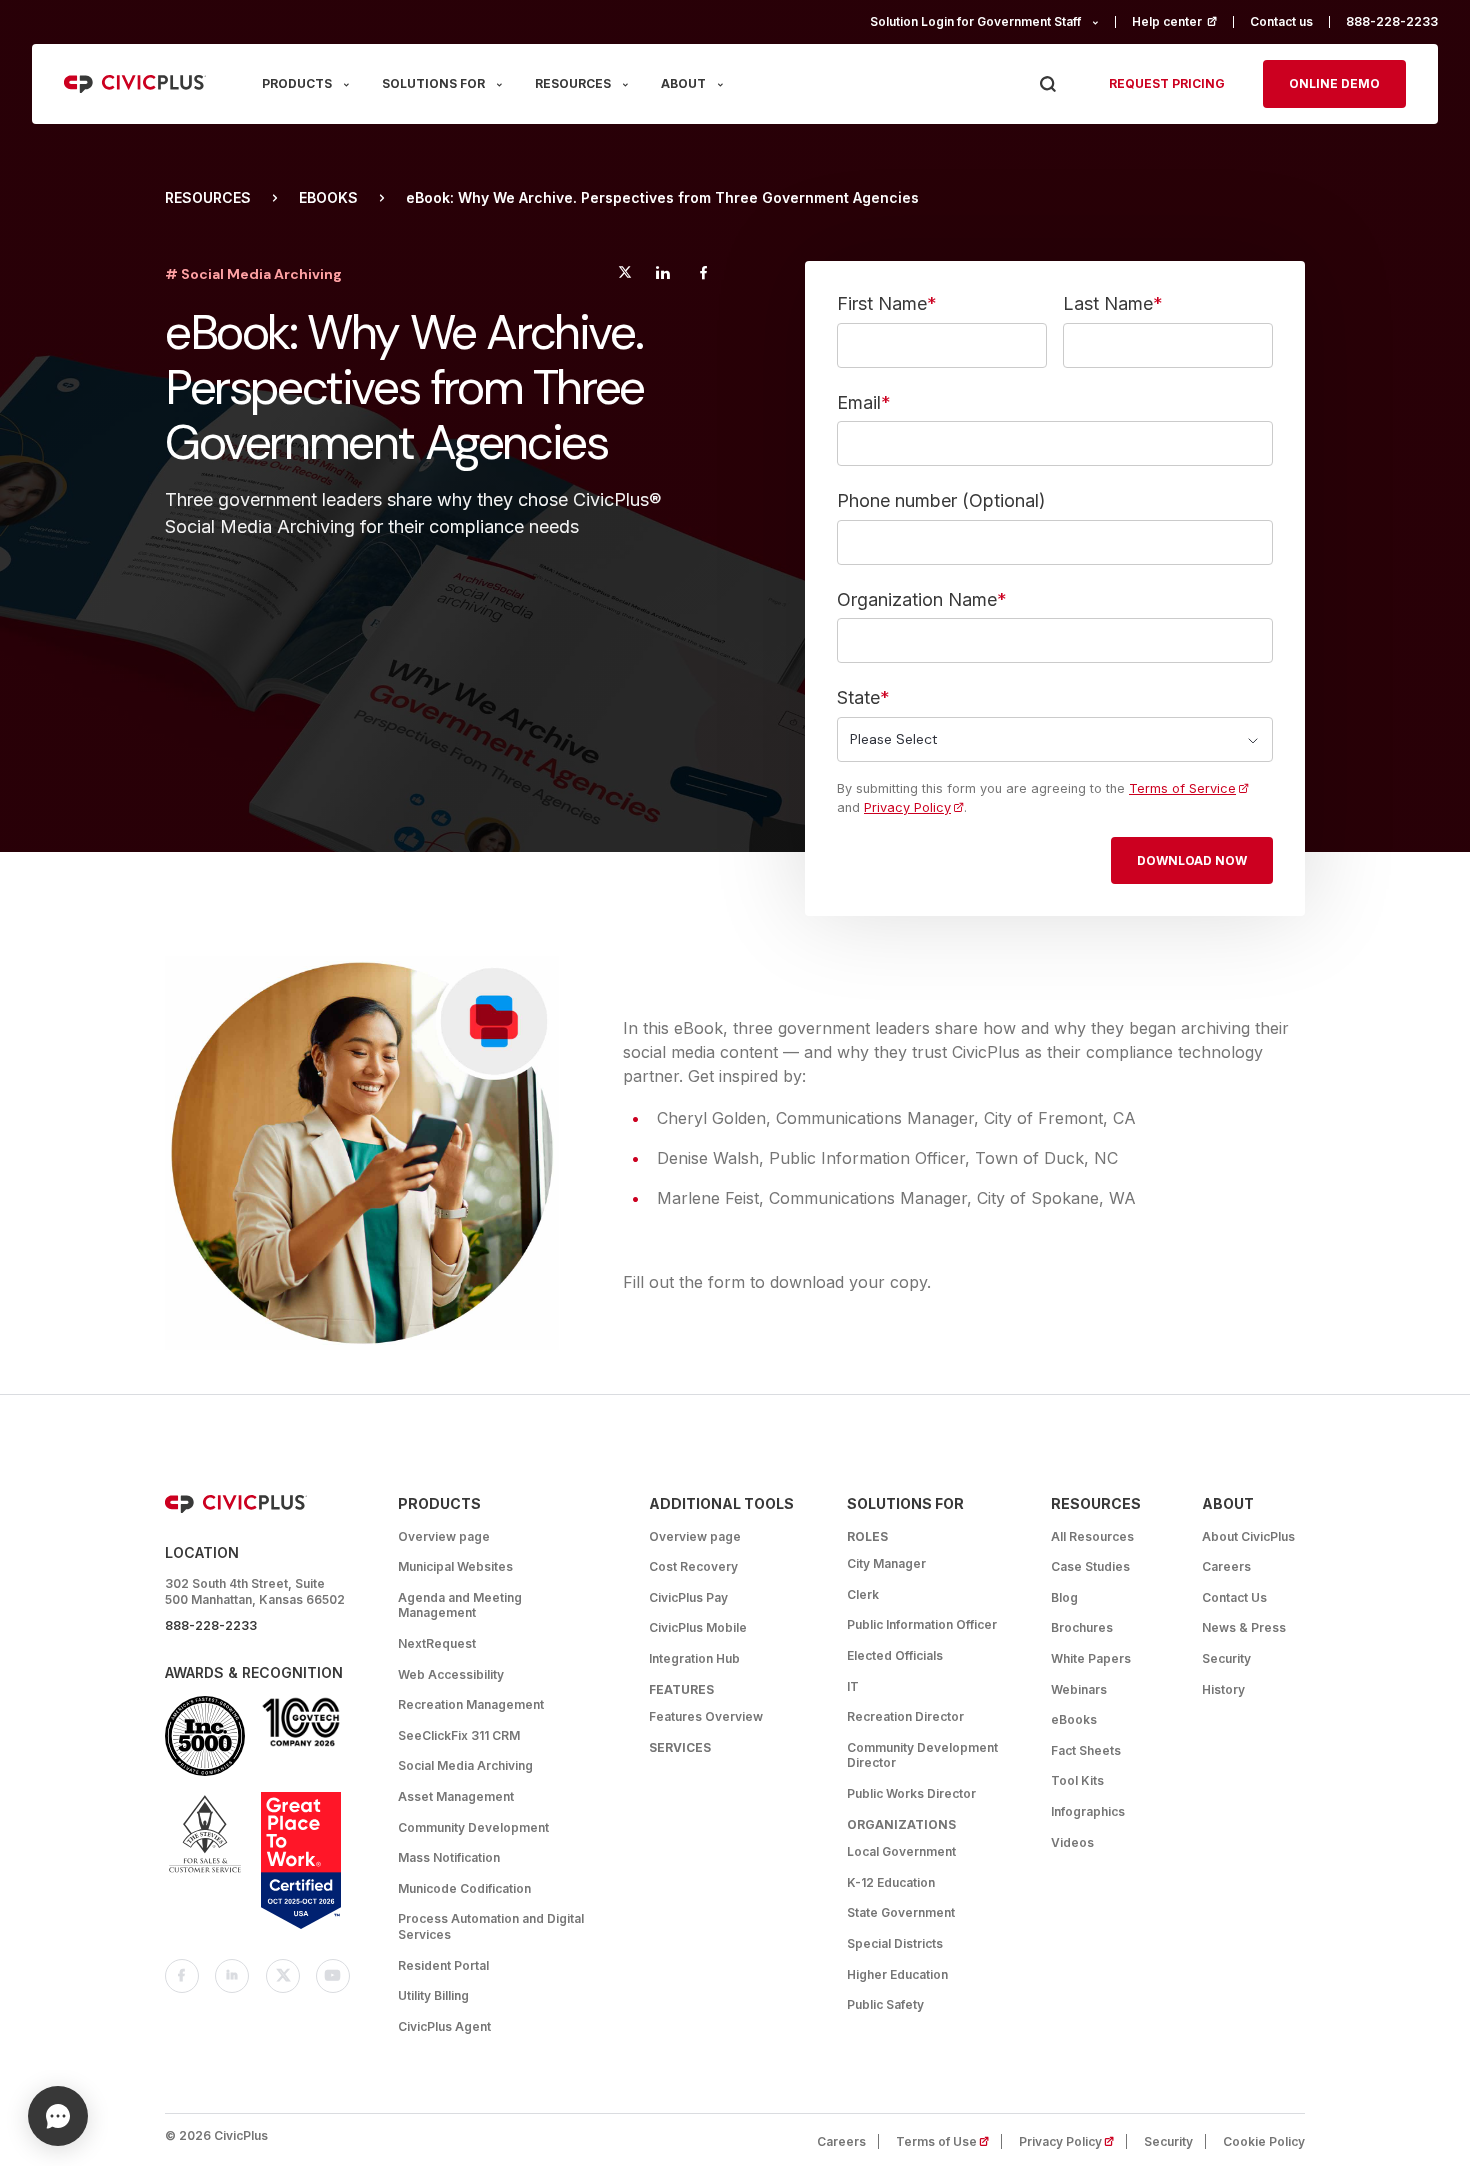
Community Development (473, 1827)
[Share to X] (625, 275)
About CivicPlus (1248, 1536)
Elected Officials (895, 1655)
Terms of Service (1182, 788)
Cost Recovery (693, 1566)
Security (1226, 1658)
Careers (1226, 1566)
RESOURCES (573, 83)
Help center (1183, 21)
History (1223, 1689)
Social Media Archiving (465, 1765)
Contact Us (1234, 1597)
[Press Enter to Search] (1047, 84)
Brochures (1082, 1627)
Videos (1072, 1842)
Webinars (1079, 1689)
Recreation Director (905, 1716)
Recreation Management (471, 1704)
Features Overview (706, 1716)
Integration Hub (694, 1658)
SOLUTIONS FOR (433, 83)
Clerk (863, 1594)
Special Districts (895, 1943)
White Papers (1091, 1658)
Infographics (1088, 1811)
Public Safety (885, 2004)
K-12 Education (891, 1882)
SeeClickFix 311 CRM (459, 1735)
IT (853, 1686)
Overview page (444, 1536)
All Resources (1092, 1536)
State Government (901, 1912)
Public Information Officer (922, 1624)
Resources (208, 198)
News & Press (1244, 1627)
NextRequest (437, 1643)
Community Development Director (922, 1755)
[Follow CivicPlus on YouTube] (333, 1976)
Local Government (901, 1851)
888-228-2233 (1392, 21)
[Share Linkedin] (662, 275)
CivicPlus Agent (444, 2026)
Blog (1064, 1597)
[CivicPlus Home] (135, 84)
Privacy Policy (907, 807)
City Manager (886, 1563)
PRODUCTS (297, 83)
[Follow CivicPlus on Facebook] (182, 1976)
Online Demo (1334, 83)
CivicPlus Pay (688, 1597)
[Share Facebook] (703, 275)
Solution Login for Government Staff (975, 21)
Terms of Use (949, 2141)
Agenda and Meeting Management (460, 1605)
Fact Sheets (1086, 1750)
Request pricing (1167, 83)
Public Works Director (911, 1793)
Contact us (1281, 21)
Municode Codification (464, 1888)
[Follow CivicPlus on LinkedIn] (232, 1976)
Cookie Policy (1264, 2141)
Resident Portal (443, 1965)
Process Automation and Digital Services (491, 1926)
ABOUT (683, 83)
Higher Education (897, 1974)
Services (680, 1747)
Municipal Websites (455, 1566)
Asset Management (456, 1796)
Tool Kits (1077, 1780)
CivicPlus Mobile (698, 1627)
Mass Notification (449, 1857)
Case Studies (1090, 1566)
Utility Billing (433, 1995)
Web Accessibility (451, 1674)
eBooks (328, 198)
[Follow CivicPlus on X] (283, 1976)
